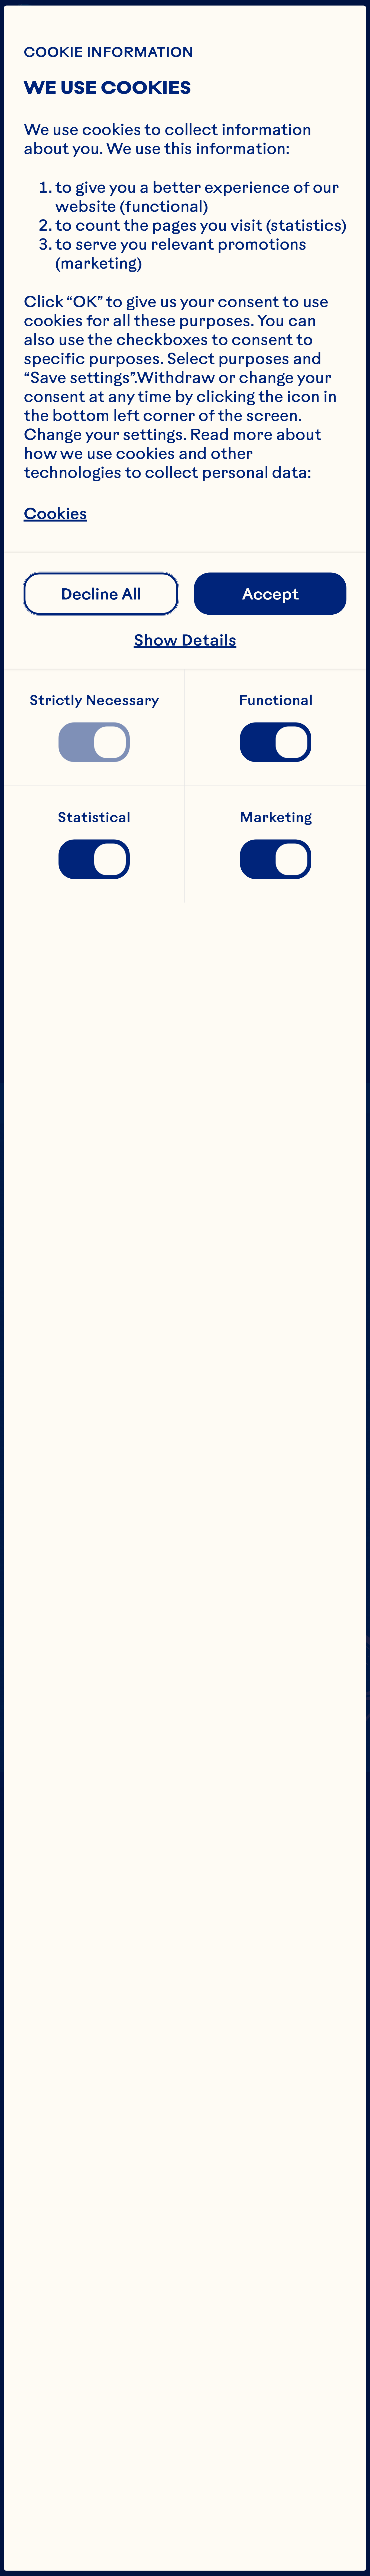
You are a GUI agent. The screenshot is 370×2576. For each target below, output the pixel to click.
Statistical (94, 817)
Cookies (55, 513)
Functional (276, 700)
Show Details (185, 640)
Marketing (276, 817)
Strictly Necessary (94, 700)
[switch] (94, 742)
